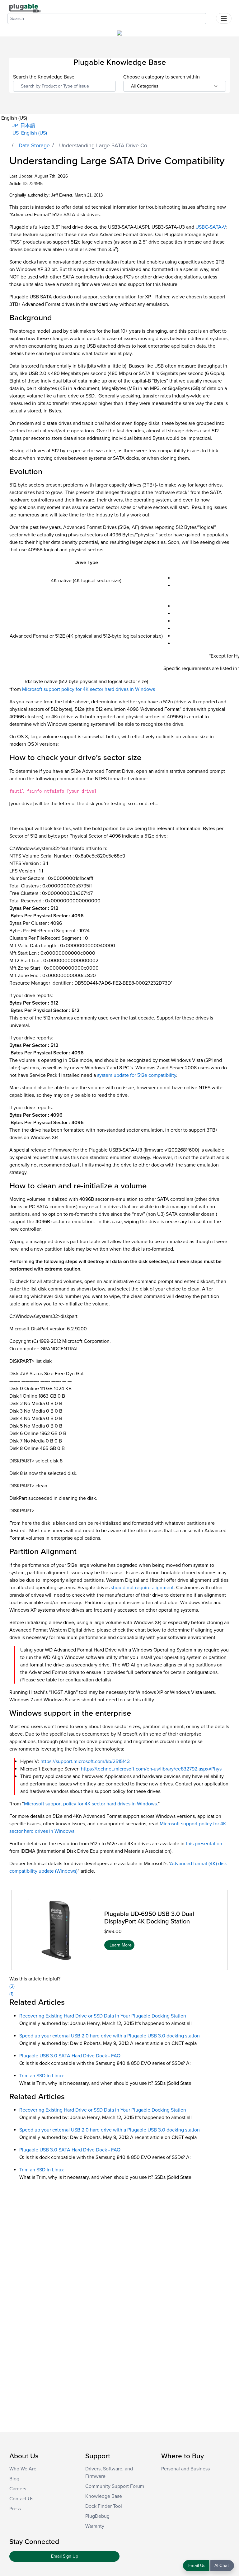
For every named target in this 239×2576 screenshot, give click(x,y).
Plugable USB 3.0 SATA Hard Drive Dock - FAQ (70, 2056)
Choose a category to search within (162, 77)
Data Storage (34, 146)
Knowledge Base (104, 2496)
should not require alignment (142, 1588)
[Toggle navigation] (224, 18)
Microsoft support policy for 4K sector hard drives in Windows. (91, 1804)
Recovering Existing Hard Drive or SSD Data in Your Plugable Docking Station (103, 2016)
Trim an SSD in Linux (42, 2076)
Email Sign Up (65, 2556)
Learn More (121, 1945)
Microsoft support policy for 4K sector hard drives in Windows (89, 689)
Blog (14, 2479)
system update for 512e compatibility (137, 1075)
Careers (18, 2489)
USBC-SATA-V (211, 227)
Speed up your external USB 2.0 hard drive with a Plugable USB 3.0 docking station (110, 2036)
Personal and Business (185, 2469)
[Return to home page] (25, 8)
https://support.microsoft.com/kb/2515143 (85, 1761)
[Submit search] (211, 17)
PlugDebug (97, 2516)
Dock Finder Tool (104, 2506)
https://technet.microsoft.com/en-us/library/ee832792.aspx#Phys (151, 1769)
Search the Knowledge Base (44, 77)
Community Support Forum (115, 2486)
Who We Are (23, 2469)
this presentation (204, 1844)
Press (15, 2509)
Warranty (95, 2526)
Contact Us (21, 2499)
